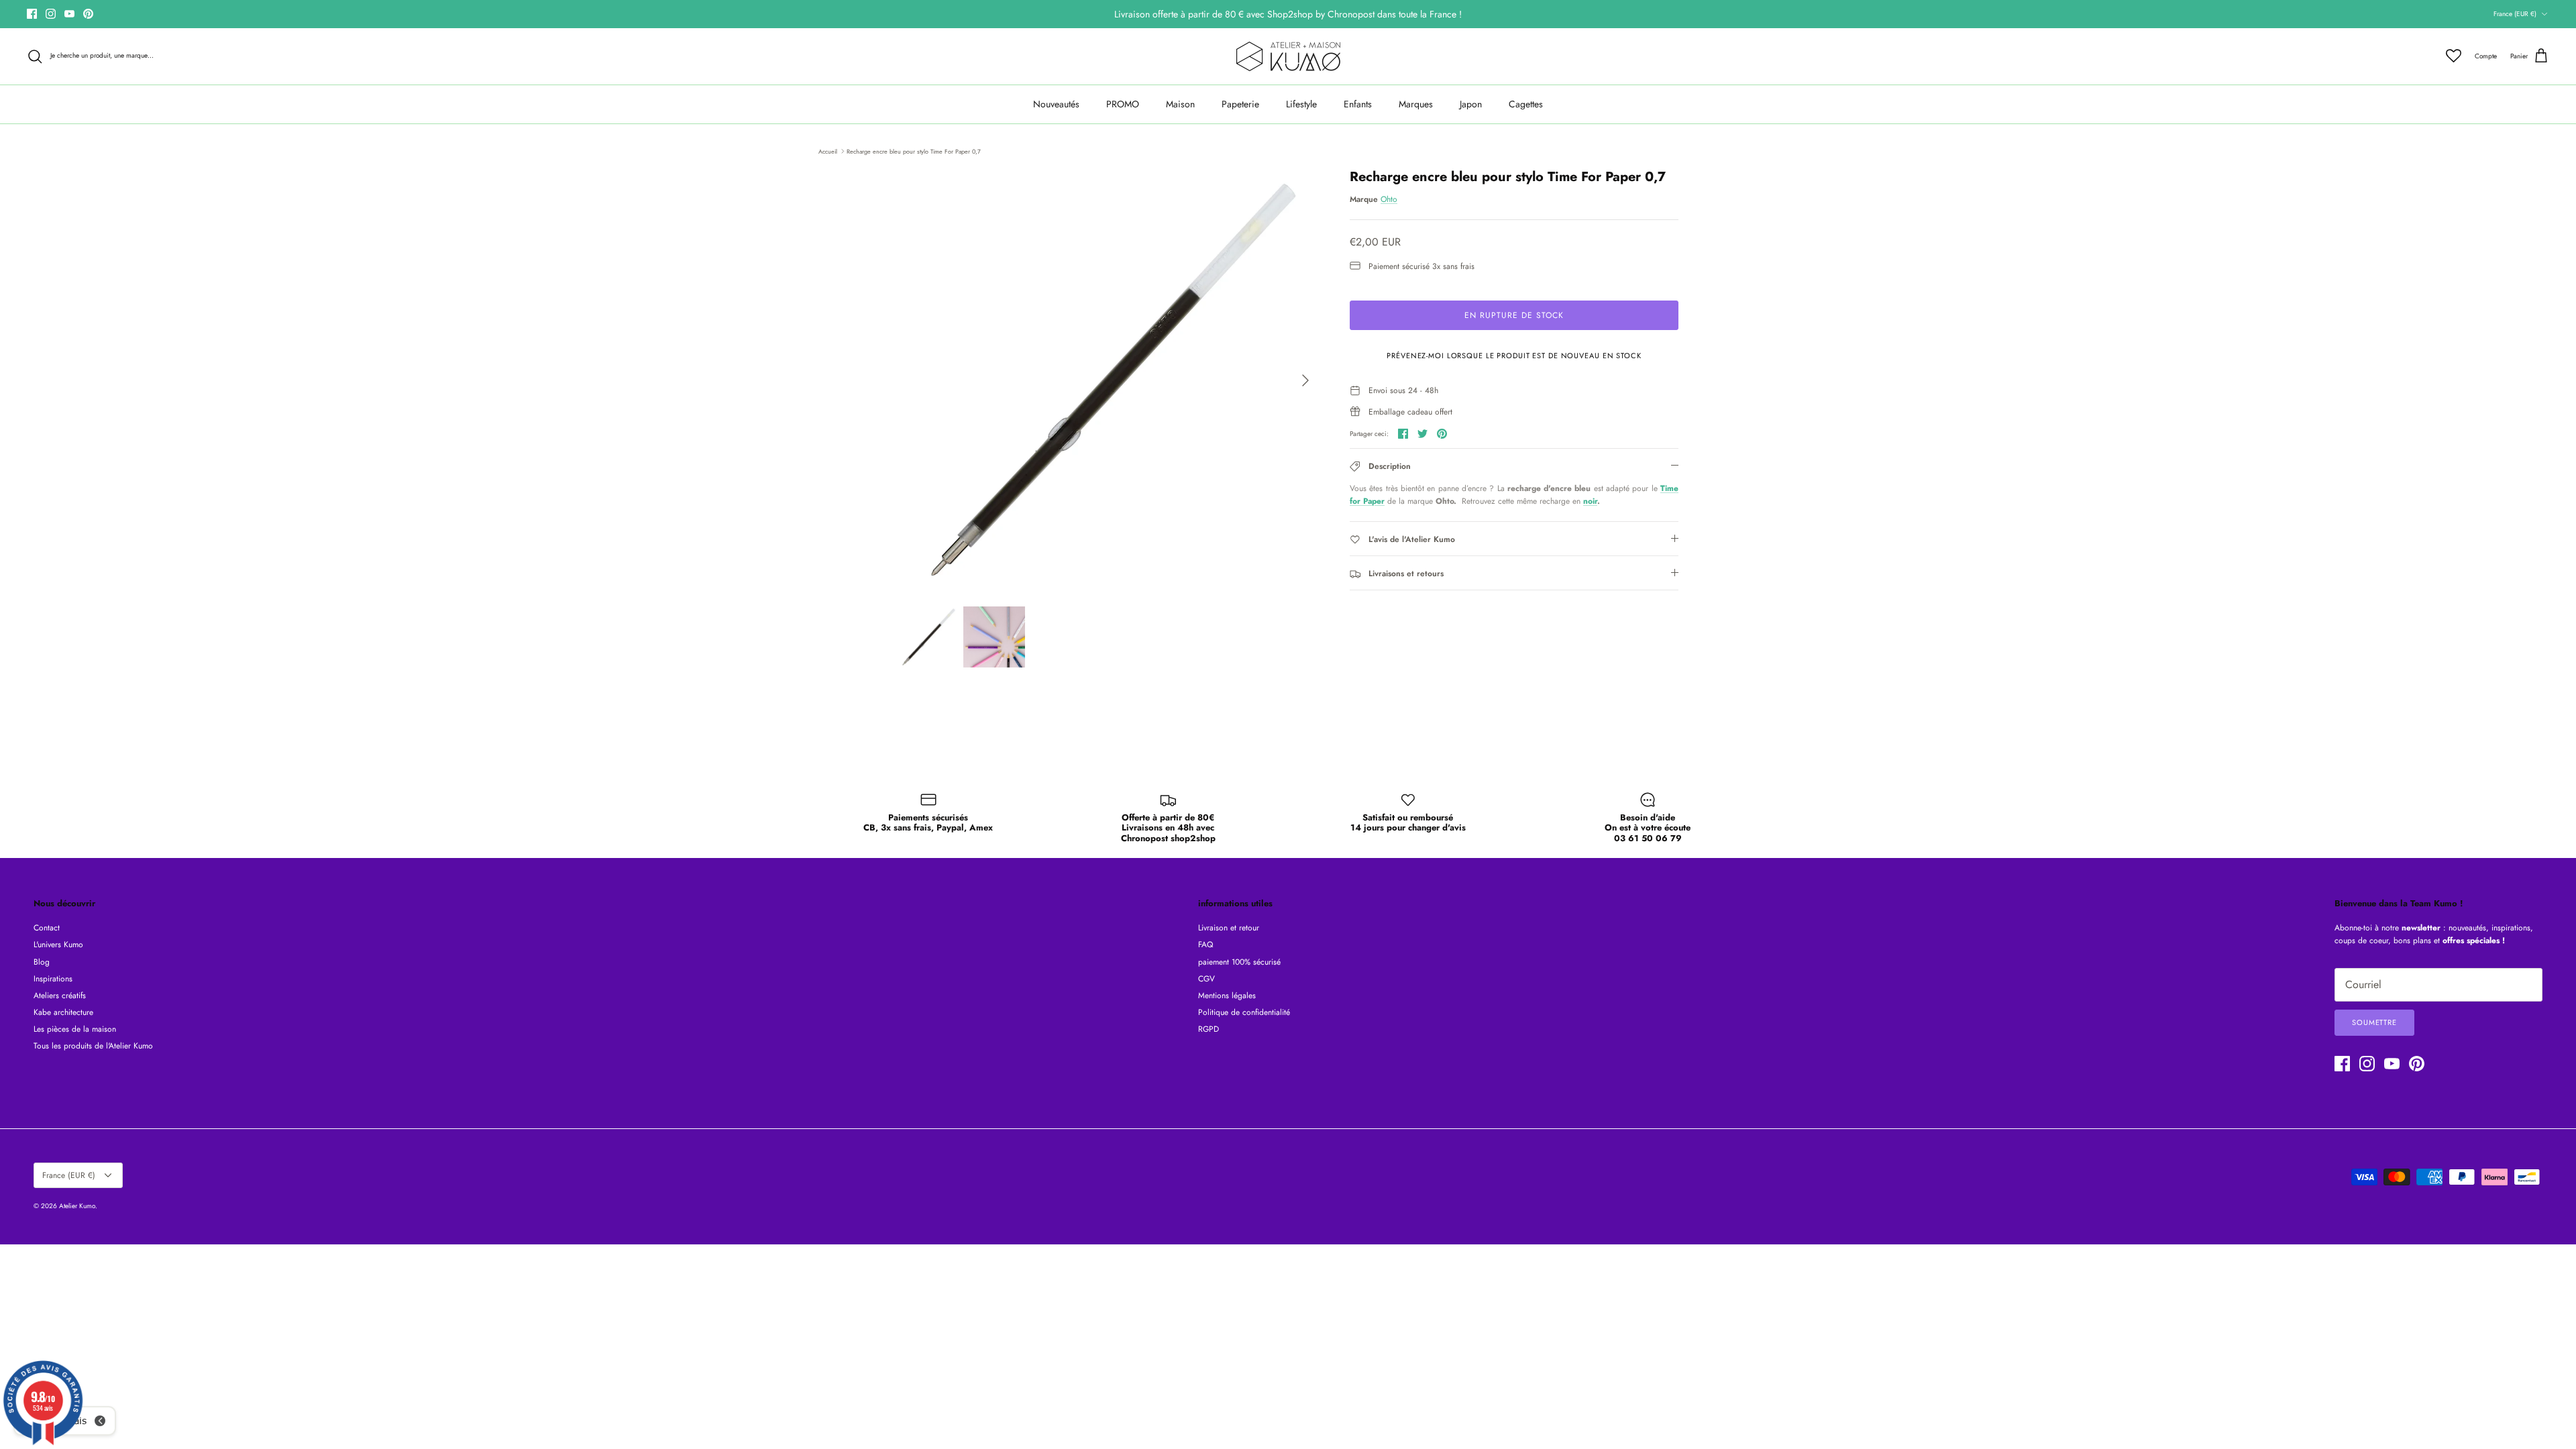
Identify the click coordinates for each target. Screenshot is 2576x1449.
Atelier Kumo (77, 1206)
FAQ (1205, 945)
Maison (1180, 104)
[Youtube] (69, 14)
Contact (47, 928)
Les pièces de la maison (75, 1029)
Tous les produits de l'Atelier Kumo (93, 1046)
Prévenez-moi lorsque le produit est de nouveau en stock (1514, 356)
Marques (1416, 104)
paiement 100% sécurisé (1239, 962)
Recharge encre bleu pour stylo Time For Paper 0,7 (914, 151)
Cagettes (1526, 104)
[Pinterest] (88, 14)
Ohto (1389, 199)
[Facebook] (32, 14)
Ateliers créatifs (60, 996)
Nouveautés (1056, 104)
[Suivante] (1305, 380)
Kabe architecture (63, 1012)
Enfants (1358, 104)
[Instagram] (51, 14)
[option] (1109, 380)
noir (1590, 501)
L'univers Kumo (58, 945)
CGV (1206, 979)
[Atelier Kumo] (1288, 56)
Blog (42, 962)
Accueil (828, 151)
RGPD (1209, 1029)
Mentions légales (1227, 996)
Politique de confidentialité (1244, 1012)
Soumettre (2374, 1022)
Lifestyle (1301, 104)
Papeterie (1240, 104)
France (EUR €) (2515, 14)
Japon (1471, 104)
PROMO (1123, 104)
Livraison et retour (1229, 928)
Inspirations (53, 979)
